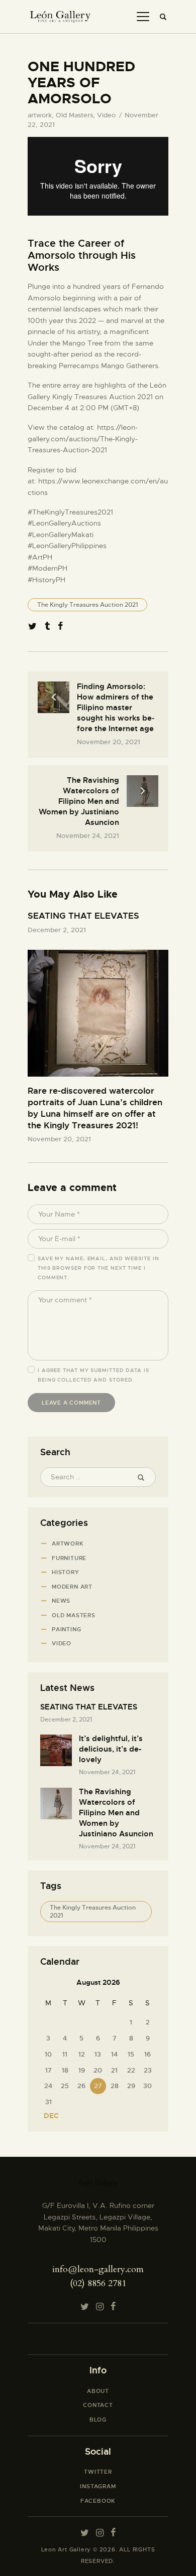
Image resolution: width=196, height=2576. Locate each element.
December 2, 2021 (57, 930)
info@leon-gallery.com (98, 2269)
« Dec (48, 2116)
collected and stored (95, 1380)
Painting (66, 1629)
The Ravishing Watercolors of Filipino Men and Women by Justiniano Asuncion (116, 1813)
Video (106, 115)
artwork (40, 115)
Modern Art (72, 1587)
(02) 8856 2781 (98, 2283)
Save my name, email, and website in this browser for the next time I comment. (99, 1268)
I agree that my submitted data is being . (93, 1375)
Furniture (69, 1558)
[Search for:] (98, 1477)
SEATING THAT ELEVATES (83, 916)
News (61, 1601)
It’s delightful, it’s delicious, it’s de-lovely (111, 1749)
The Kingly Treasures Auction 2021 (87, 605)
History (66, 1572)
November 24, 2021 (107, 1772)
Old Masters (74, 115)
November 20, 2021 (59, 1139)
